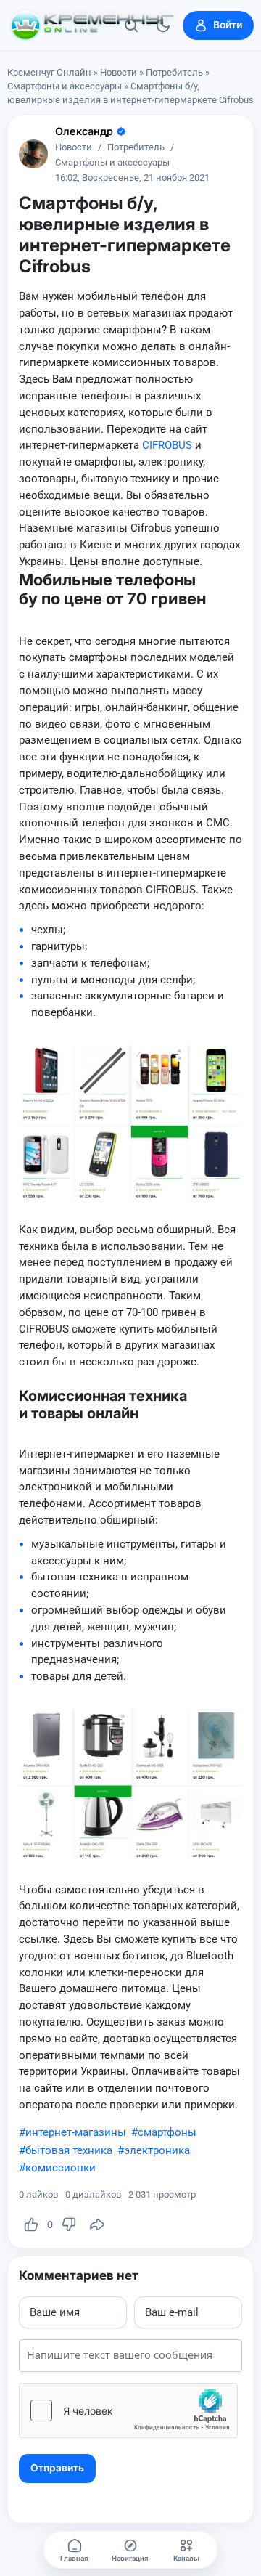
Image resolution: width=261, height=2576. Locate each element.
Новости (119, 72)
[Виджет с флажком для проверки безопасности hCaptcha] (128, 2410)
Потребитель (174, 72)
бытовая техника (69, 2150)
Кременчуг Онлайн (49, 72)
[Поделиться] (97, 2224)
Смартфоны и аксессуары (65, 86)
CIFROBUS (167, 445)
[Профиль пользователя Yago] (33, 154)
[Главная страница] (92, 25)
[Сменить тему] (163, 25)
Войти (228, 25)
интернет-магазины (76, 2132)
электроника (157, 2150)
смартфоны (167, 2132)
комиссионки (61, 2168)
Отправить (57, 2468)
